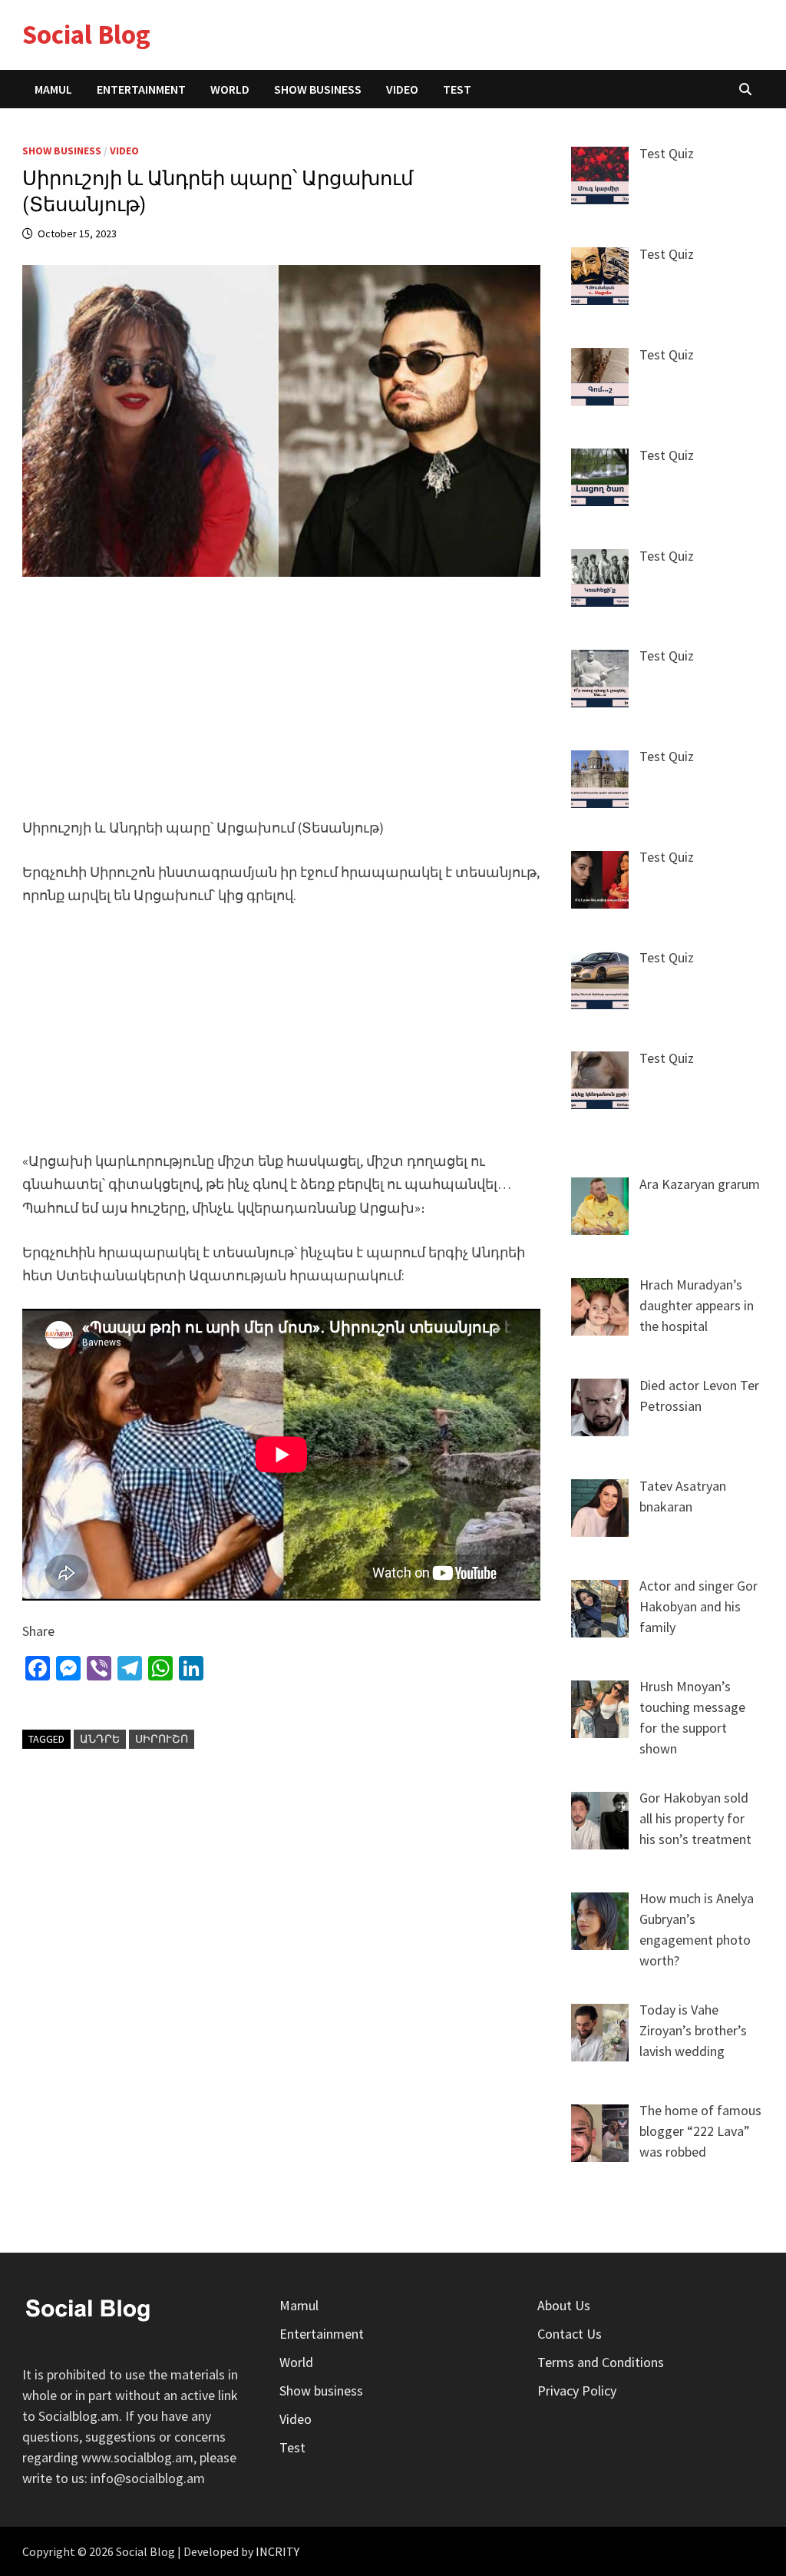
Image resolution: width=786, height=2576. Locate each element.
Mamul (53, 89)
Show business (318, 89)
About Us (564, 2305)
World (230, 89)
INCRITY (277, 2551)
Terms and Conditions (601, 2362)
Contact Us (570, 2334)
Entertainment (141, 89)
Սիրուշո (162, 1739)
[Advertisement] (282, 707)
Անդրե (100, 1739)
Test (457, 89)
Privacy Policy (577, 2391)
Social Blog (86, 35)
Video (402, 89)
